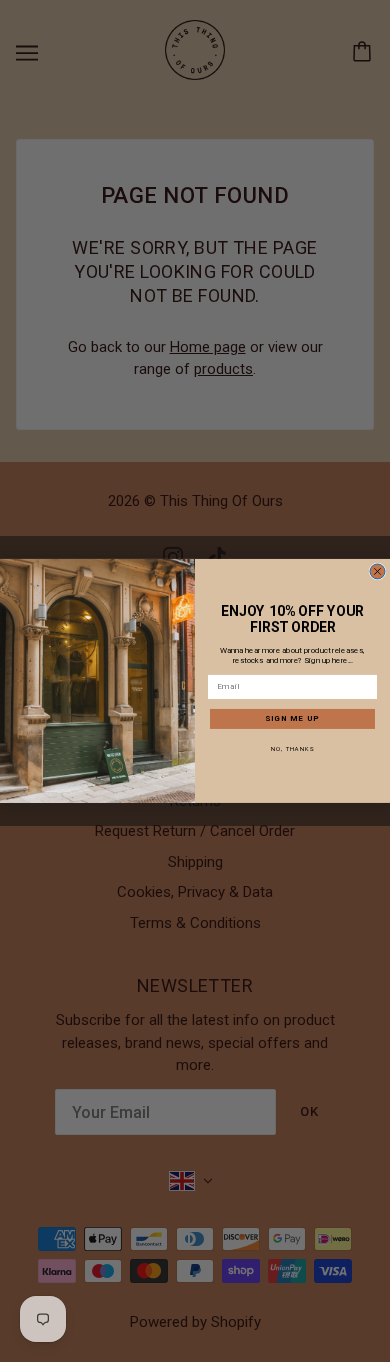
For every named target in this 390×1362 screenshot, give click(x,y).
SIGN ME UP (292, 719)
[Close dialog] (377, 571)
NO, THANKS (293, 748)
